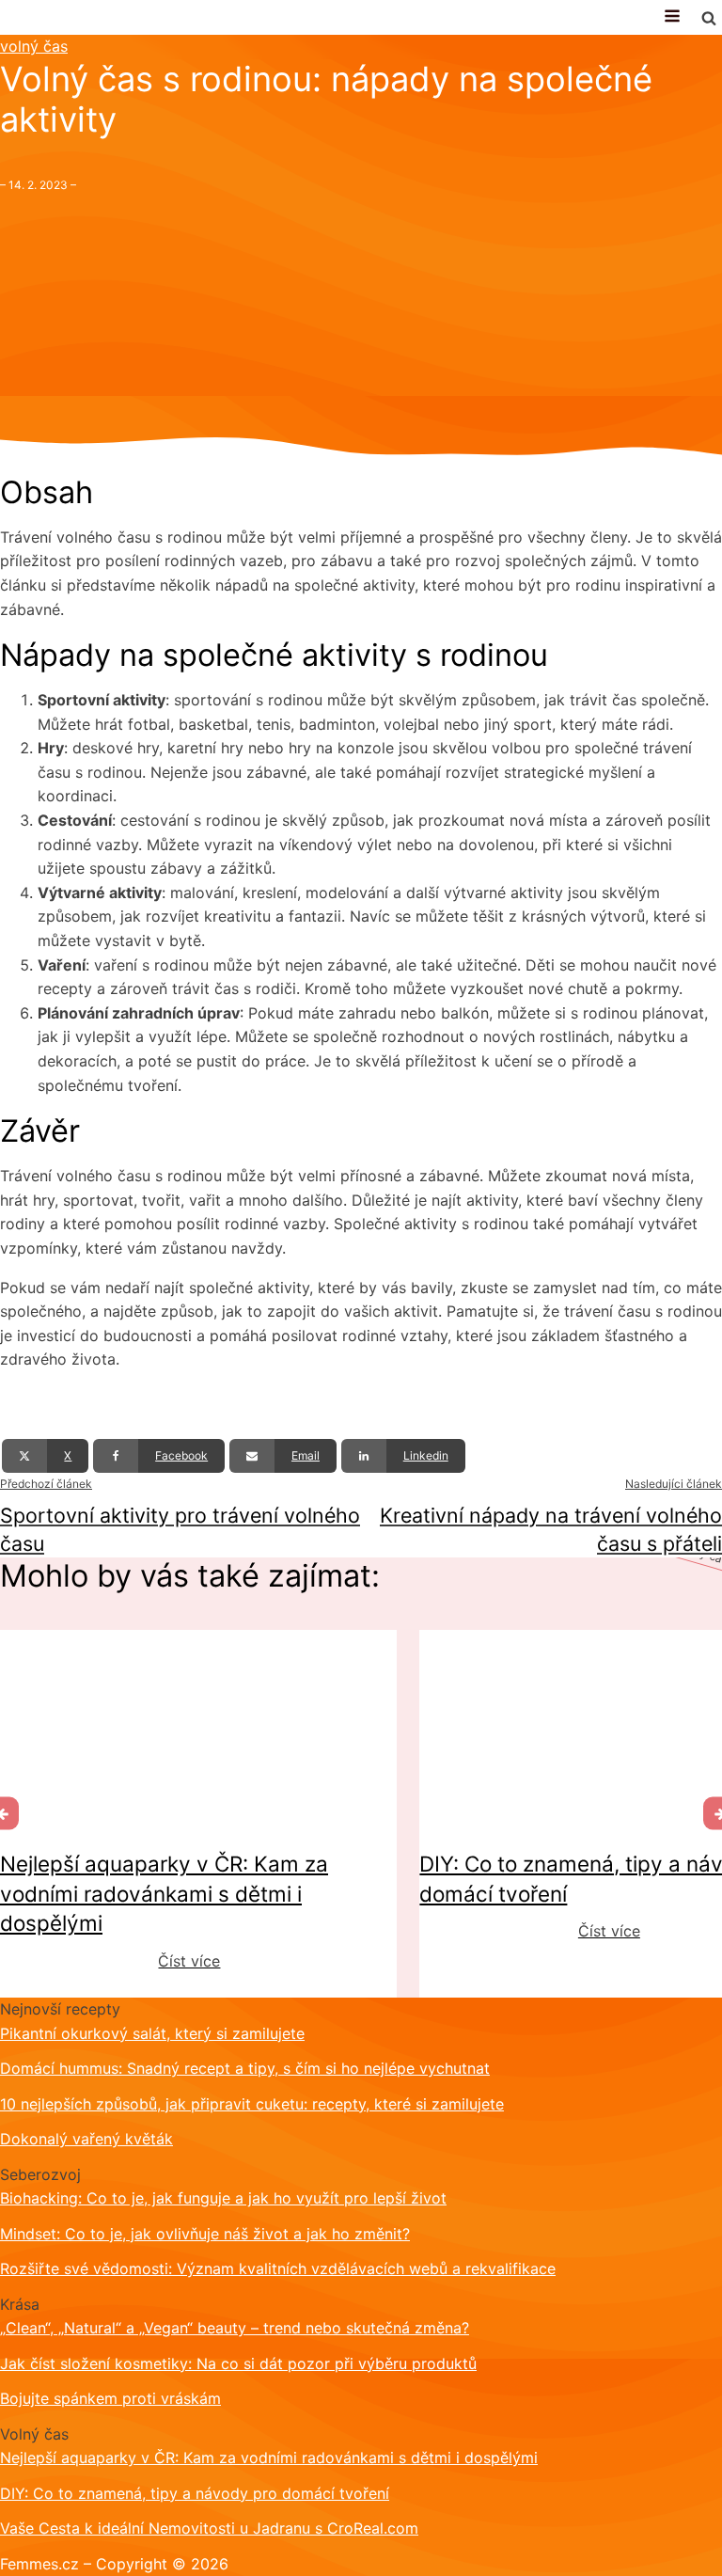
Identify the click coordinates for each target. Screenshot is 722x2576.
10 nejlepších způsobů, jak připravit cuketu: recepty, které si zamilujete (252, 2104)
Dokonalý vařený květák (86, 2139)
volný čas (34, 46)
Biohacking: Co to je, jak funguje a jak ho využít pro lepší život (223, 2198)
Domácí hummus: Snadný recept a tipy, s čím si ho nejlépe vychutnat (245, 2068)
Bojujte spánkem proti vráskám (110, 2398)
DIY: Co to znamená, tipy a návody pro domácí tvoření (195, 2493)
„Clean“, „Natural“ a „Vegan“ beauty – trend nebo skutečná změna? (235, 2328)
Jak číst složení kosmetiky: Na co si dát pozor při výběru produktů (238, 2363)
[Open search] (709, 18)
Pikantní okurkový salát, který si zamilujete (152, 2033)
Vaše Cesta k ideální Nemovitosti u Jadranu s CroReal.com (209, 2528)
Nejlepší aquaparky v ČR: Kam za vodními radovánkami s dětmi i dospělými (269, 2457)
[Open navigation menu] (672, 17)
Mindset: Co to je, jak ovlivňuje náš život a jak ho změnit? (205, 2234)
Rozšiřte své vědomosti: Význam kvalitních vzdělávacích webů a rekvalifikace (278, 2268)
